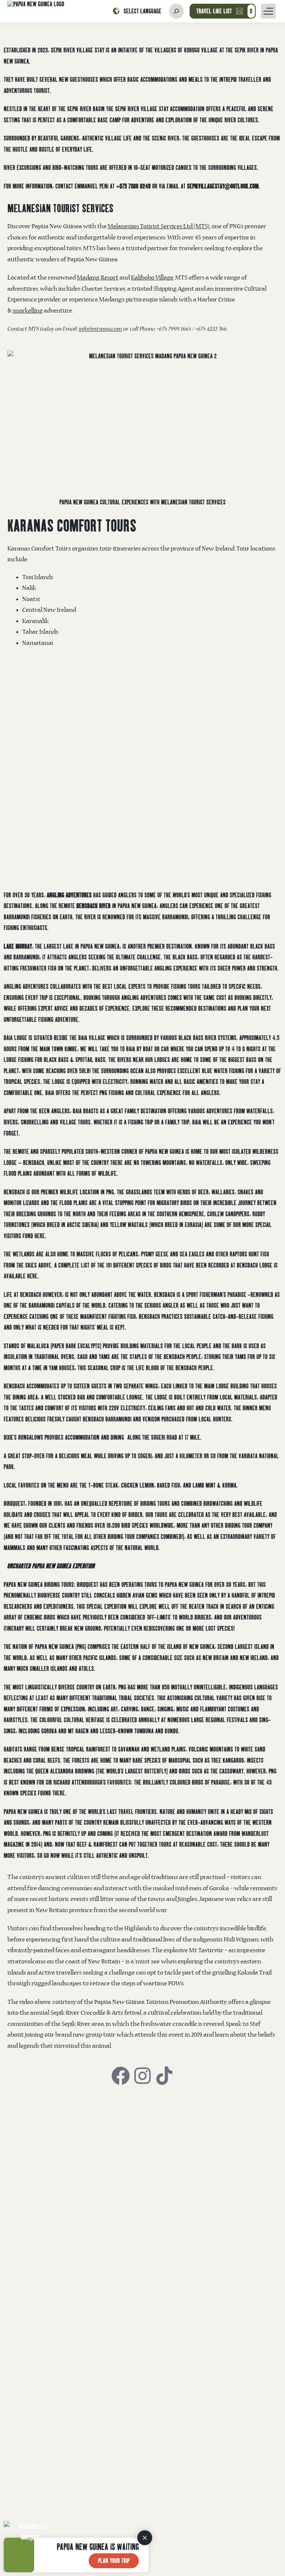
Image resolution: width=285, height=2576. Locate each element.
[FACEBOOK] (121, 2076)
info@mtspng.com (100, 330)
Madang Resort (98, 278)
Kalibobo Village (152, 278)
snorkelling (28, 311)
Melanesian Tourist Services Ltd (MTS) (159, 227)
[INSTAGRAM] (142, 2076)
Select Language (142, 11)
